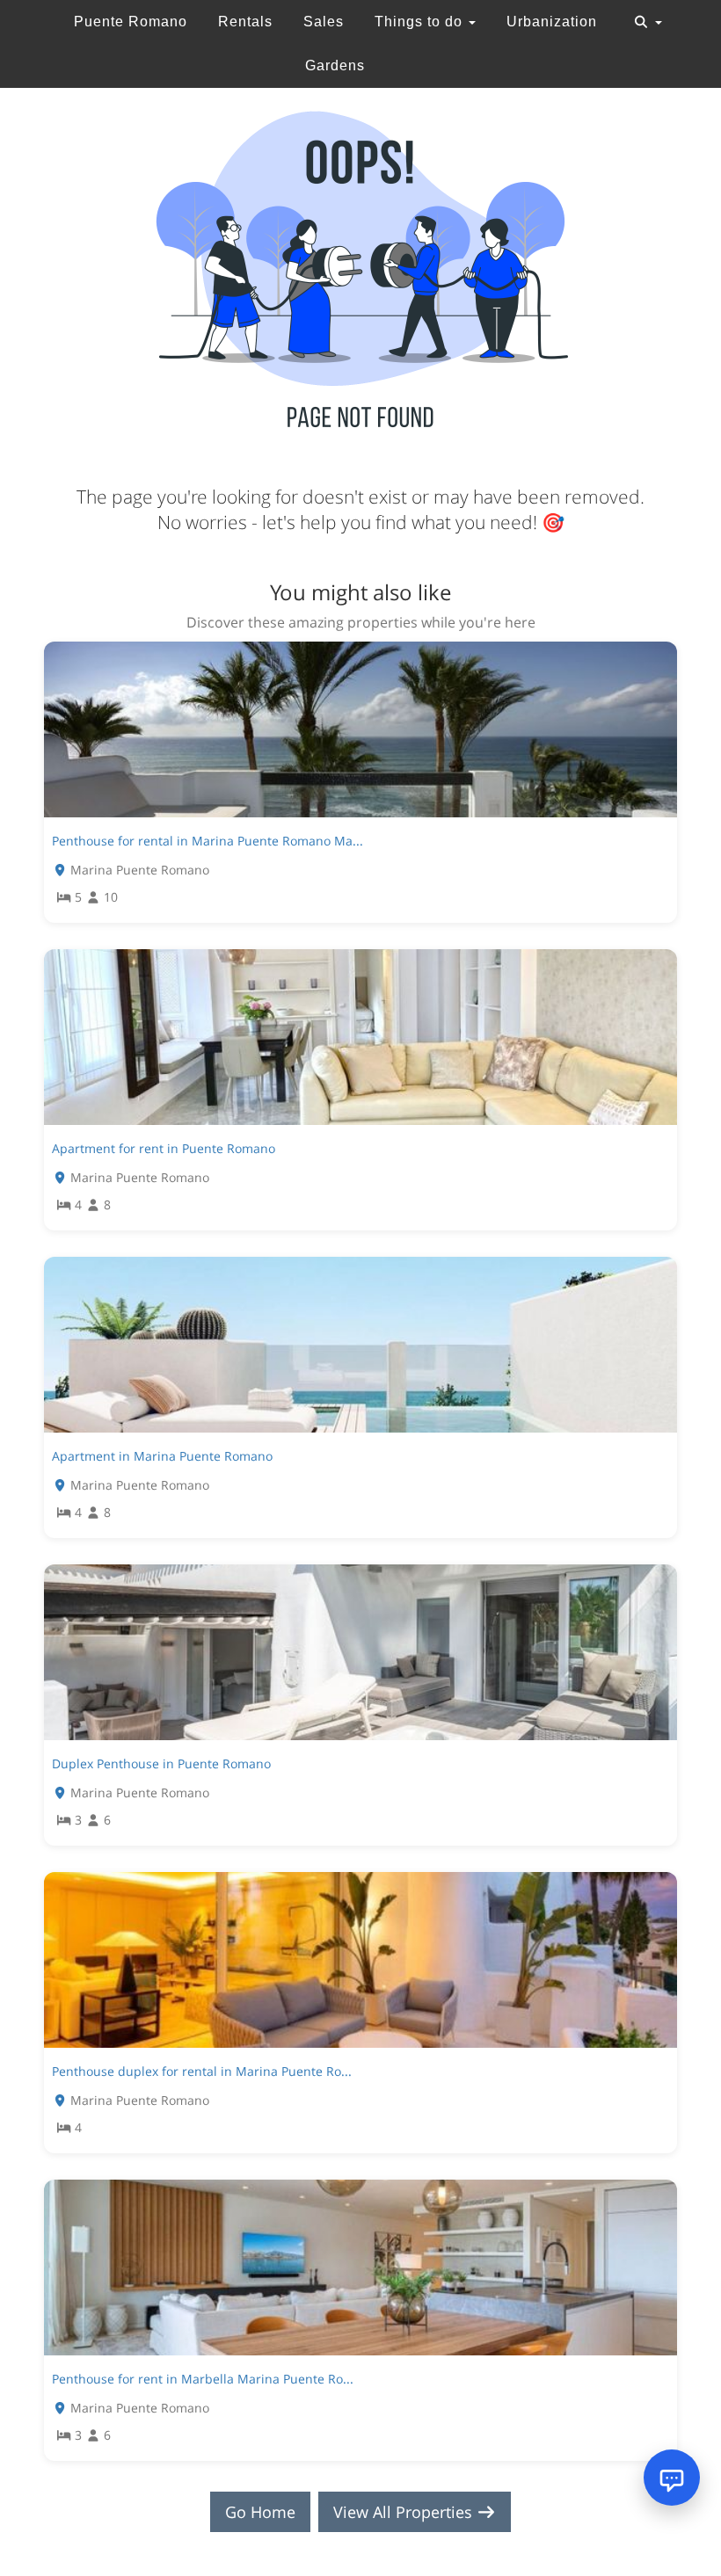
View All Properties (405, 2512)
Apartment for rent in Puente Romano (164, 1148)
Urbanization (552, 22)
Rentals (245, 22)
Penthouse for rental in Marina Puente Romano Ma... (208, 841)
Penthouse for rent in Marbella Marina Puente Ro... (203, 2379)
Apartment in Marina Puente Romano (162, 1456)
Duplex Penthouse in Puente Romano (161, 1763)
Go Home (260, 2512)
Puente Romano (131, 22)
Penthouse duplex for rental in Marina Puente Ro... (202, 2071)
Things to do (421, 22)
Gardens (335, 65)
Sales (324, 22)
